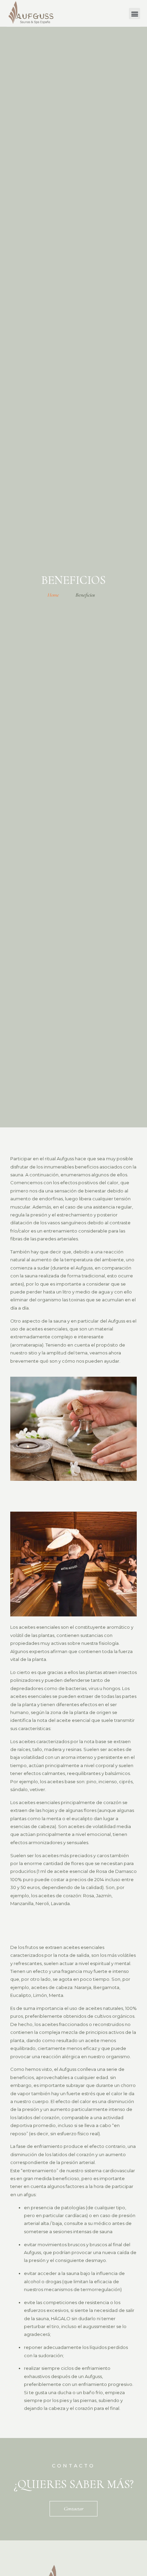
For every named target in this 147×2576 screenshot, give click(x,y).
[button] (135, 14)
